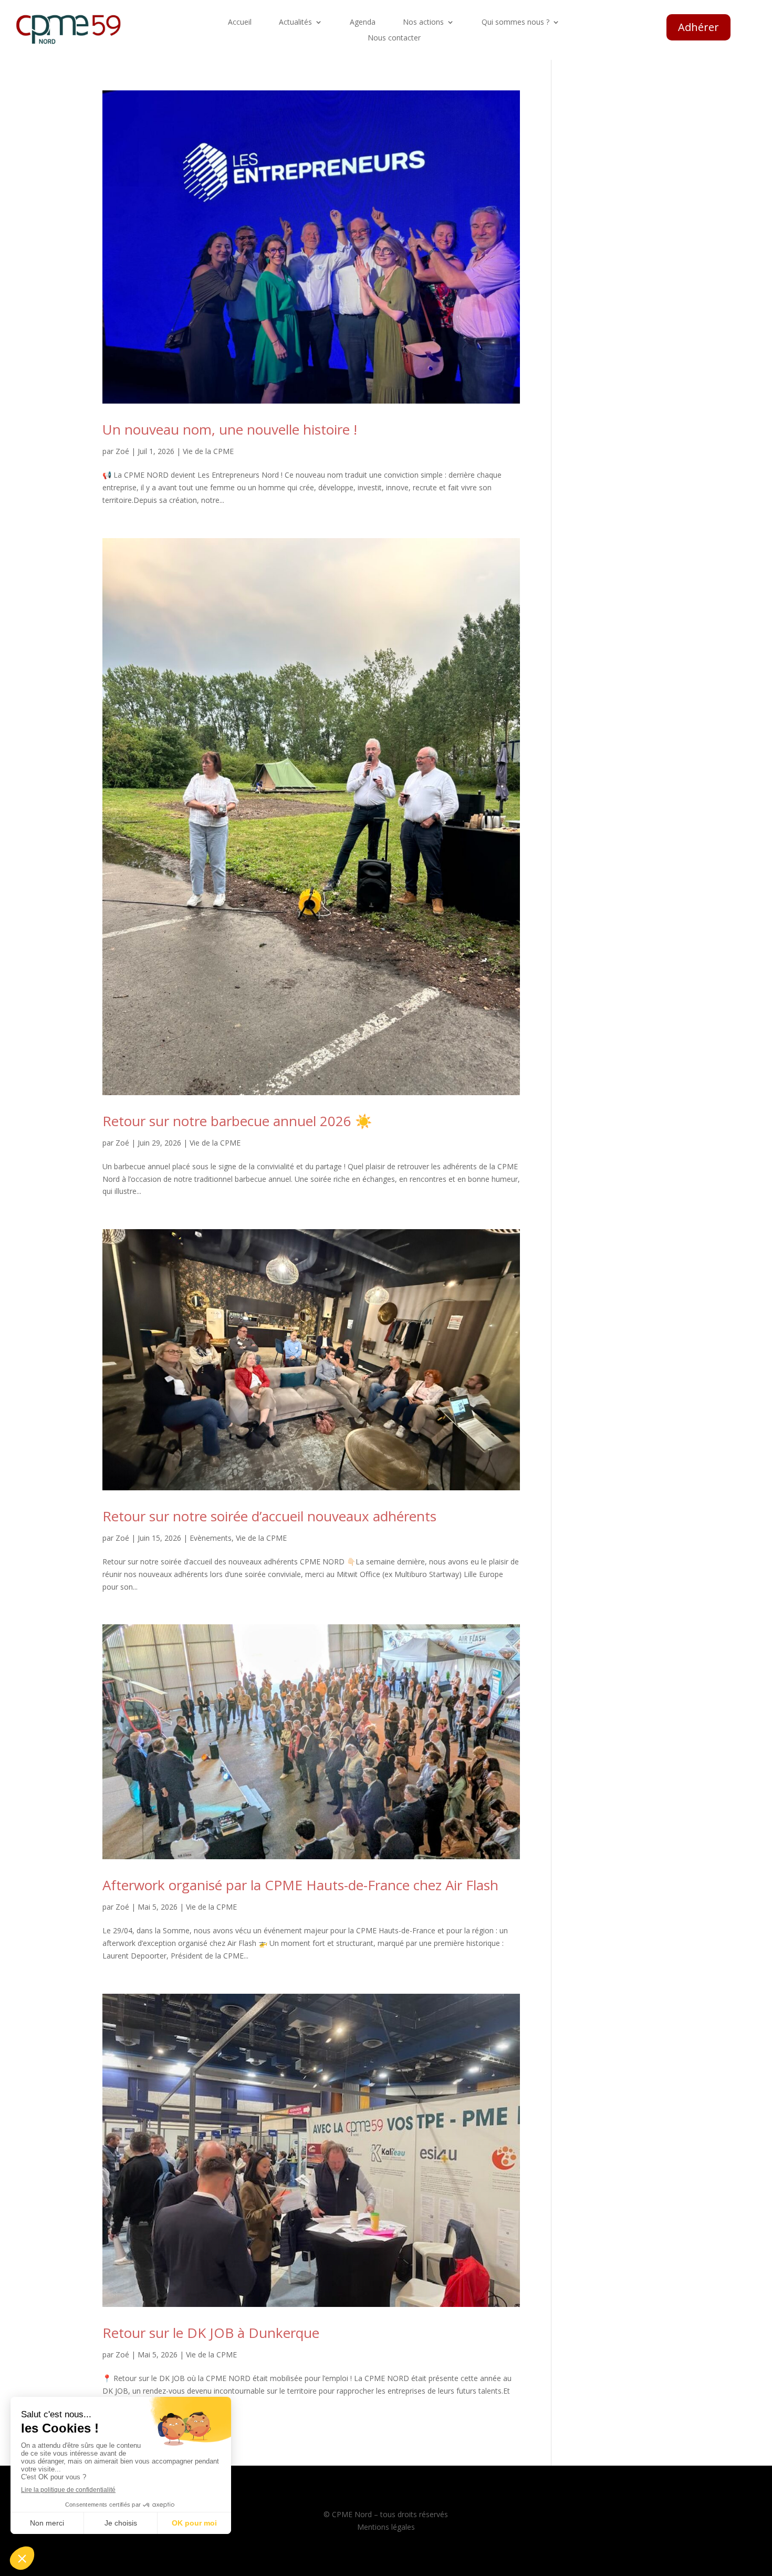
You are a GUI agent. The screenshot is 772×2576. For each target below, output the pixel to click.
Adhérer (698, 27)
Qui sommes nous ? (515, 23)
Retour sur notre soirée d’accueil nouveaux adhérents (269, 1516)
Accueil (240, 23)
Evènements (211, 1538)
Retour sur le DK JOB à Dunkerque (211, 2333)
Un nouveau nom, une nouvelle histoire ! (230, 429)
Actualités (295, 23)
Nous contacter (394, 38)
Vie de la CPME (208, 451)
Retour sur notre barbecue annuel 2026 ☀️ (237, 1121)
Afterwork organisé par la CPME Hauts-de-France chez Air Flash (300, 1885)
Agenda (363, 23)
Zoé (122, 451)
